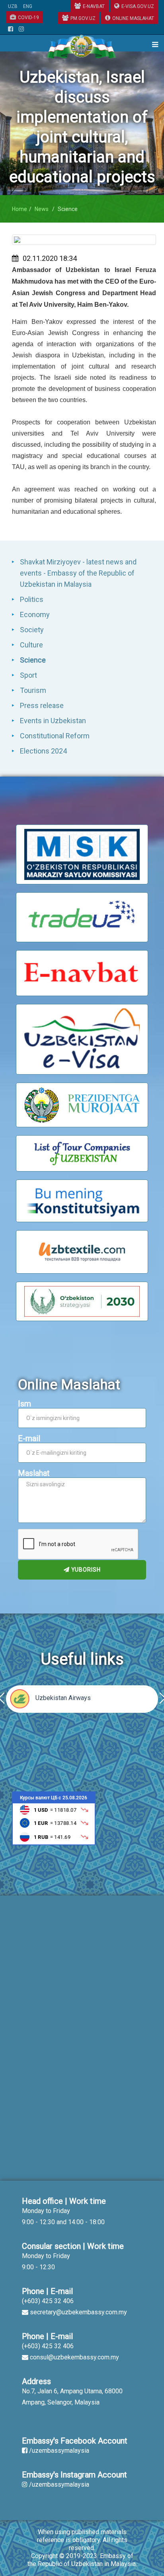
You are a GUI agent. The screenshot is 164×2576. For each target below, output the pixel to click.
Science (33, 660)
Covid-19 (28, 18)
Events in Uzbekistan (53, 721)
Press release (42, 705)
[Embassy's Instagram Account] (21, 30)
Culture (31, 645)
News (42, 209)
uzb (13, 6)
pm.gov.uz (83, 18)
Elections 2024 (43, 751)
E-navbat (94, 6)
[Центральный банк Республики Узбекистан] (54, 1818)
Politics (32, 599)
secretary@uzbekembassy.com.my (78, 2312)
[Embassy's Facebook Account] (11, 30)
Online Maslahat (133, 18)
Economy (35, 614)
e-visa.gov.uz (138, 6)
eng (28, 6)
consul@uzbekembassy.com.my (74, 2357)
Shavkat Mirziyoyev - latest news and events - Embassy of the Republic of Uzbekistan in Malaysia (78, 573)
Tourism (33, 690)
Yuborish (85, 1570)
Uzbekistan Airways (63, 1698)
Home (20, 209)
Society (32, 630)
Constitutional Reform (55, 736)
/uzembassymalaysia (59, 2451)
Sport (28, 675)
